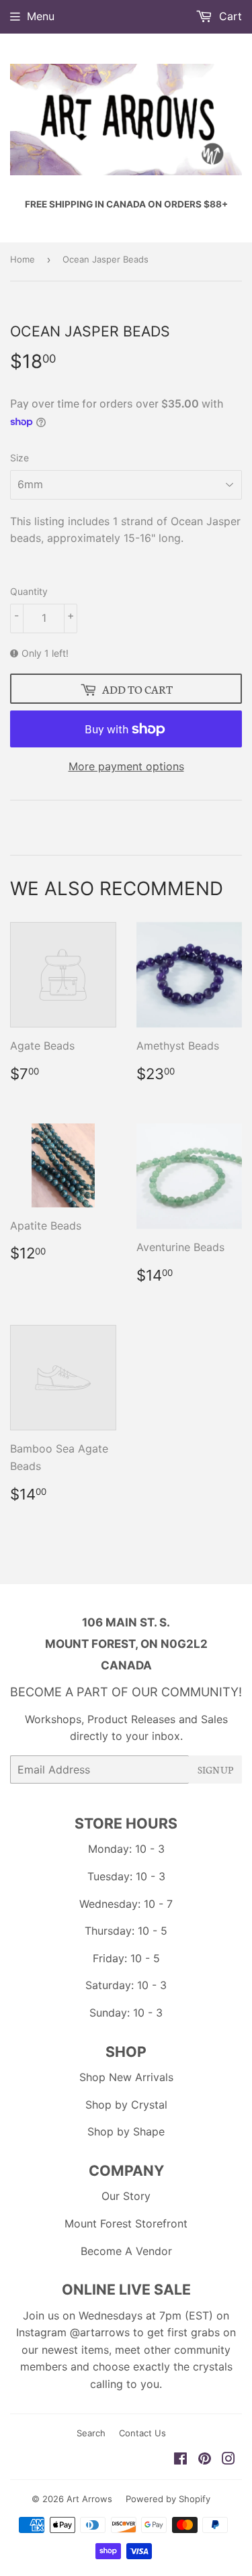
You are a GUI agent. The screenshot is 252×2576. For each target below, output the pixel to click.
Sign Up (215, 1769)
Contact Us (142, 2433)
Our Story (126, 2196)
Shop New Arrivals (126, 2077)
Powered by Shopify (168, 2499)
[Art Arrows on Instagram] (228, 2460)
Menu (41, 16)
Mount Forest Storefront (126, 2223)
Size (19, 458)
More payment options (126, 766)
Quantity (29, 591)
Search (91, 2433)
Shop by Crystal (126, 2105)
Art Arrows (89, 2499)
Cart (229, 16)
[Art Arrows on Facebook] (180, 2460)
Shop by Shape (126, 2131)
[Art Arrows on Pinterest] (205, 2460)
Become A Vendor (126, 2251)
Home (23, 259)
